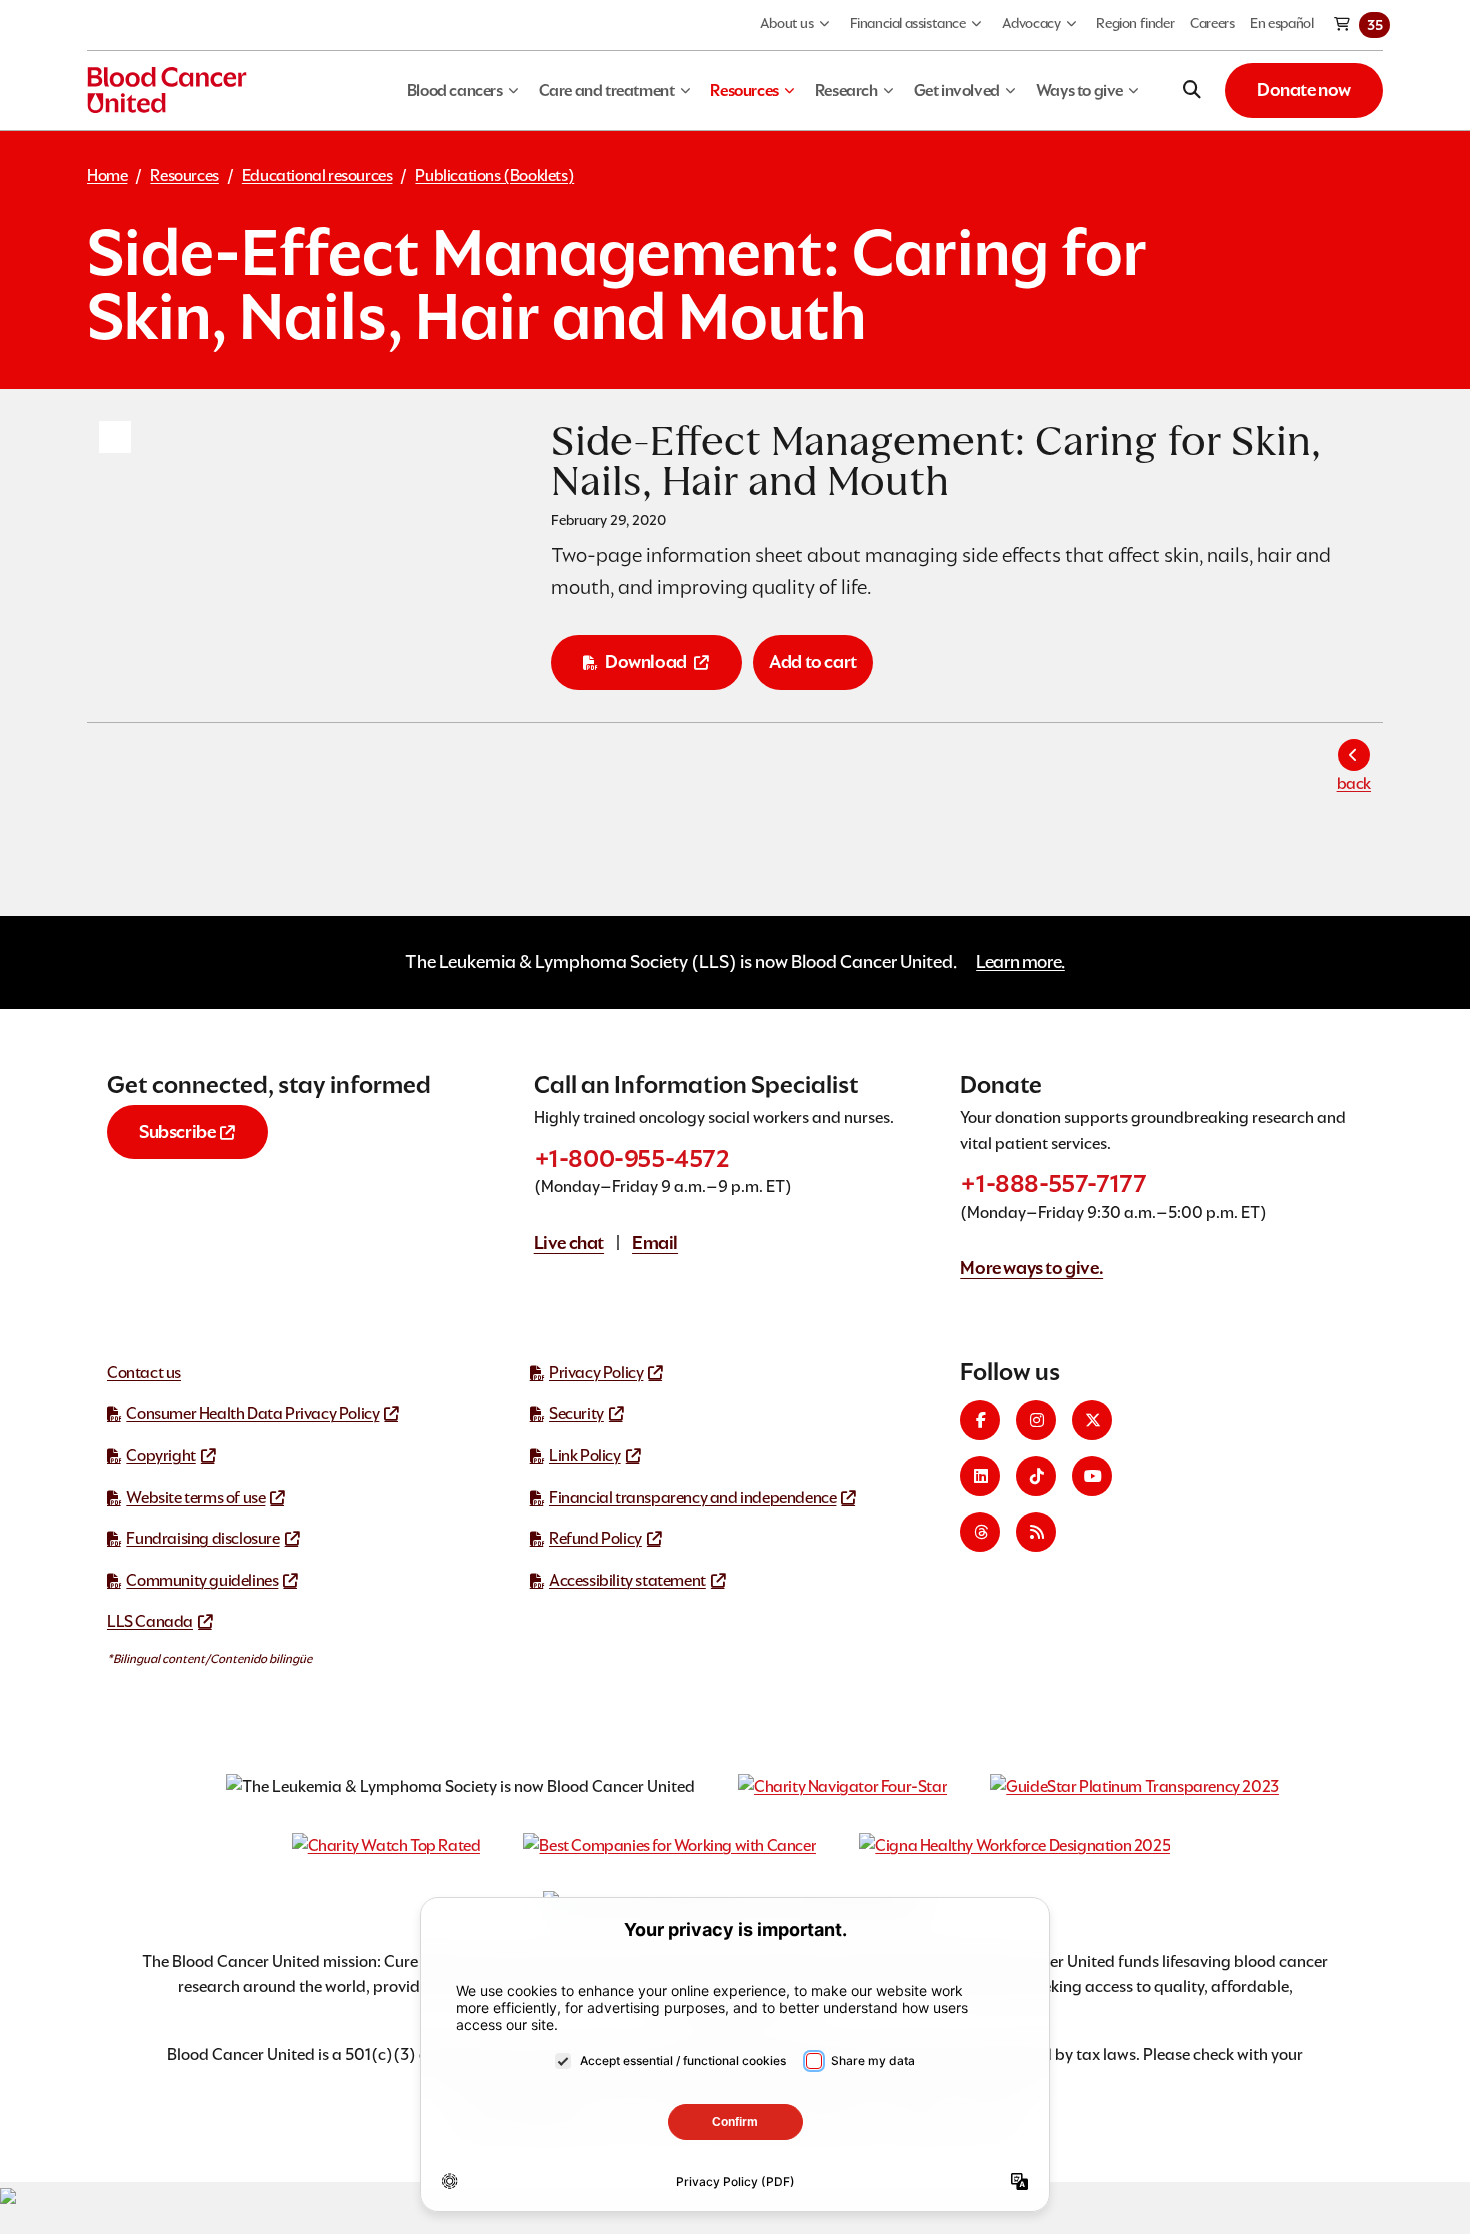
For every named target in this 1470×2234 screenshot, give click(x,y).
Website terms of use (195, 1497)
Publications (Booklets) (494, 175)
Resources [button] (744, 90)
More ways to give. (1031, 1267)
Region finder (1135, 23)
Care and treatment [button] (607, 90)
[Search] (1192, 90)
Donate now (1304, 89)
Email (655, 1242)
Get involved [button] (957, 90)
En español (1281, 23)
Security (576, 1413)
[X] (1092, 1420)
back (1354, 783)
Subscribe (177, 1131)
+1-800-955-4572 (632, 1158)
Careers (1212, 23)
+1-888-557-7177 (1053, 1183)
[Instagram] (1036, 1420)
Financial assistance (908, 23)
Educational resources (317, 175)
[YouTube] (1092, 1476)
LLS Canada (150, 1621)
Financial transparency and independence (692, 1497)
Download (645, 661)
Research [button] (846, 90)
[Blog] (1036, 1532)
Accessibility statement (627, 1580)
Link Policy (585, 1455)
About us (787, 23)
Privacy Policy (596, 1372)
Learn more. (1020, 961)
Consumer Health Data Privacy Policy (252, 1413)
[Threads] (980, 1532)
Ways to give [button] (1079, 90)
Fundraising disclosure (202, 1538)
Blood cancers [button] (455, 90)
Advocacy (1031, 23)
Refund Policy (595, 1538)
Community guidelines (202, 1580)
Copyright (160, 1455)
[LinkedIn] (980, 1476)
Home (107, 175)
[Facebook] (980, 1420)
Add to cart (813, 661)
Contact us (144, 1372)
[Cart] (1343, 25)
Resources (184, 175)
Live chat (569, 1242)
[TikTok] (1036, 1476)
